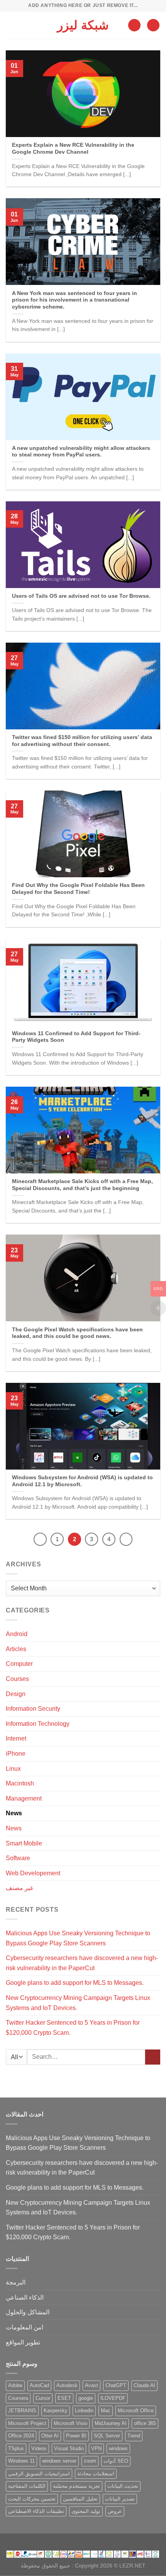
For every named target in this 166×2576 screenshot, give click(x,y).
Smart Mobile (24, 1843)
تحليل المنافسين (80, 2499)
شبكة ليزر (83, 25)
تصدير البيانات (120, 2499)
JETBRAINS (22, 2410)
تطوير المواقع (23, 2342)
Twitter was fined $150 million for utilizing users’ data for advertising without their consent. (82, 741)
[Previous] (40, 1539)
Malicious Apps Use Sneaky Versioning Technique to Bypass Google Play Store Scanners (78, 1938)
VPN (96, 2448)
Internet (16, 1738)
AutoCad (39, 2385)
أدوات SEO (116, 2461)
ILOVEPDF (113, 2398)
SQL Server (107, 2436)
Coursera (18, 2398)
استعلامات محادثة (96, 2474)
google (86, 2398)
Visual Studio (69, 2448)
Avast (91, 2385)
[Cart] (153, 25)
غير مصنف (19, 1888)
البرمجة (16, 2282)
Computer (19, 1664)
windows (118, 2448)
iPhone (16, 1754)
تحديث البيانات (123, 2486)
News (14, 1813)
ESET (64, 2398)
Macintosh (20, 1783)
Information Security (33, 1709)
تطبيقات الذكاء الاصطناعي (36, 2511)
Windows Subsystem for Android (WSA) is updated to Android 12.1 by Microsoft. (82, 1481)
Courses (17, 1679)
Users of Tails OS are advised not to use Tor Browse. (81, 596)
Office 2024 (21, 2436)
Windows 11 (21, 2461)
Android (17, 1634)
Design (16, 1694)
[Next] (126, 1539)
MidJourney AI (111, 2423)
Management (24, 1798)
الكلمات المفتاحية (27, 2486)
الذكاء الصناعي (25, 2297)
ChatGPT (116, 2385)
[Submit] (153, 2057)
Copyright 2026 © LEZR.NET (110, 2566)
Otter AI (50, 2436)
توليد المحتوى (86, 2511)
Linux (13, 1769)
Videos (39, 2448)
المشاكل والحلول (28, 2312)
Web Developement (33, 1873)
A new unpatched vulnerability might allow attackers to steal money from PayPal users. (81, 452)
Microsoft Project (27, 2423)
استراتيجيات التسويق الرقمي (39, 2474)
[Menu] (10, 25)
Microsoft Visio (70, 2423)
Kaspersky (56, 2410)
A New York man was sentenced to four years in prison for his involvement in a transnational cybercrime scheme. (75, 300)
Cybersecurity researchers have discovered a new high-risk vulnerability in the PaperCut (82, 1963)
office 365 (145, 2423)
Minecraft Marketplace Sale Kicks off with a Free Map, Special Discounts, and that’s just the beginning (82, 1185)
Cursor (43, 2398)
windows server (59, 2461)
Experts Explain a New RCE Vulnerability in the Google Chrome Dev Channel (73, 148)
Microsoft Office (136, 2410)
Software (18, 1858)
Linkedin (84, 2410)
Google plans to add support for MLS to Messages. (75, 1983)
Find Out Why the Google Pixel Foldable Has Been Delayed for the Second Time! (78, 889)
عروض (115, 2511)
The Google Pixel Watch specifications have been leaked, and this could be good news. (77, 1333)
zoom (90, 2461)
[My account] (134, 25)
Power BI (76, 2436)
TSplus (16, 2448)
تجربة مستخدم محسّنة (76, 2486)
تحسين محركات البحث (32, 2499)
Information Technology (38, 1724)
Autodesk (67, 2385)
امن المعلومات (25, 2327)
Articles (16, 1649)
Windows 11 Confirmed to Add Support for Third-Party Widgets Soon (76, 1037)
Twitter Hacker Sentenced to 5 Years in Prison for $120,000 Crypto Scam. (73, 2028)
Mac (106, 2410)
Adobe (15, 2385)
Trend (134, 2436)
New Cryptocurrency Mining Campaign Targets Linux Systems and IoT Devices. (78, 2003)
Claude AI (144, 2385)
